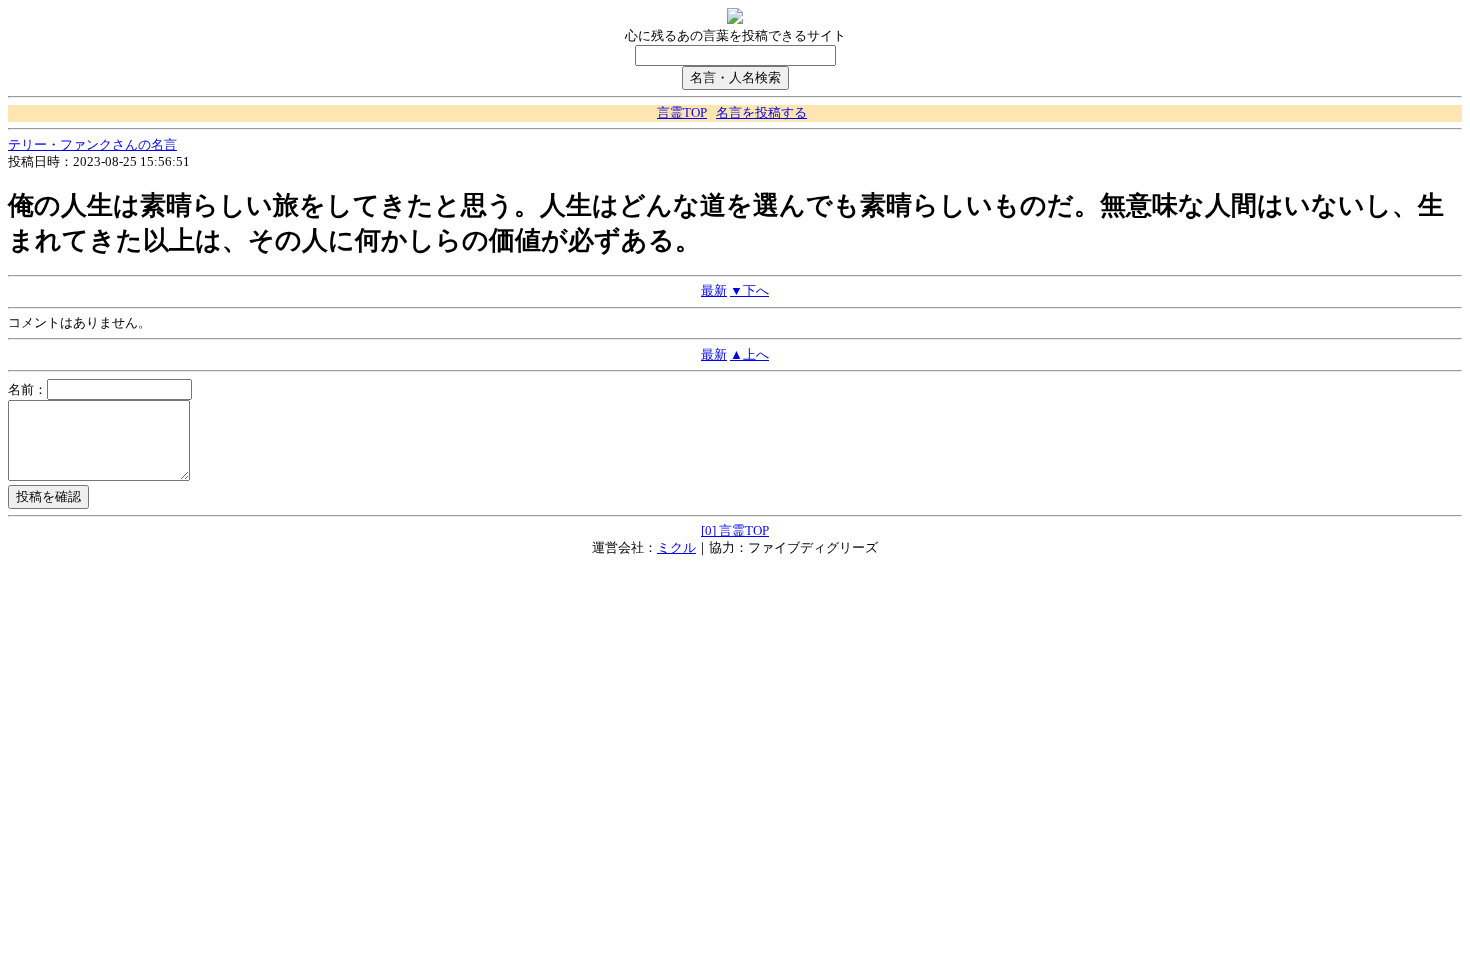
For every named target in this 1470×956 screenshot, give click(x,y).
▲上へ (749, 355)
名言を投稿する (761, 113)
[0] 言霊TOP (735, 531)
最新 (714, 291)
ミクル (676, 548)
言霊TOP (682, 113)
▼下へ (749, 291)
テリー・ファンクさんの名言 (92, 145)
